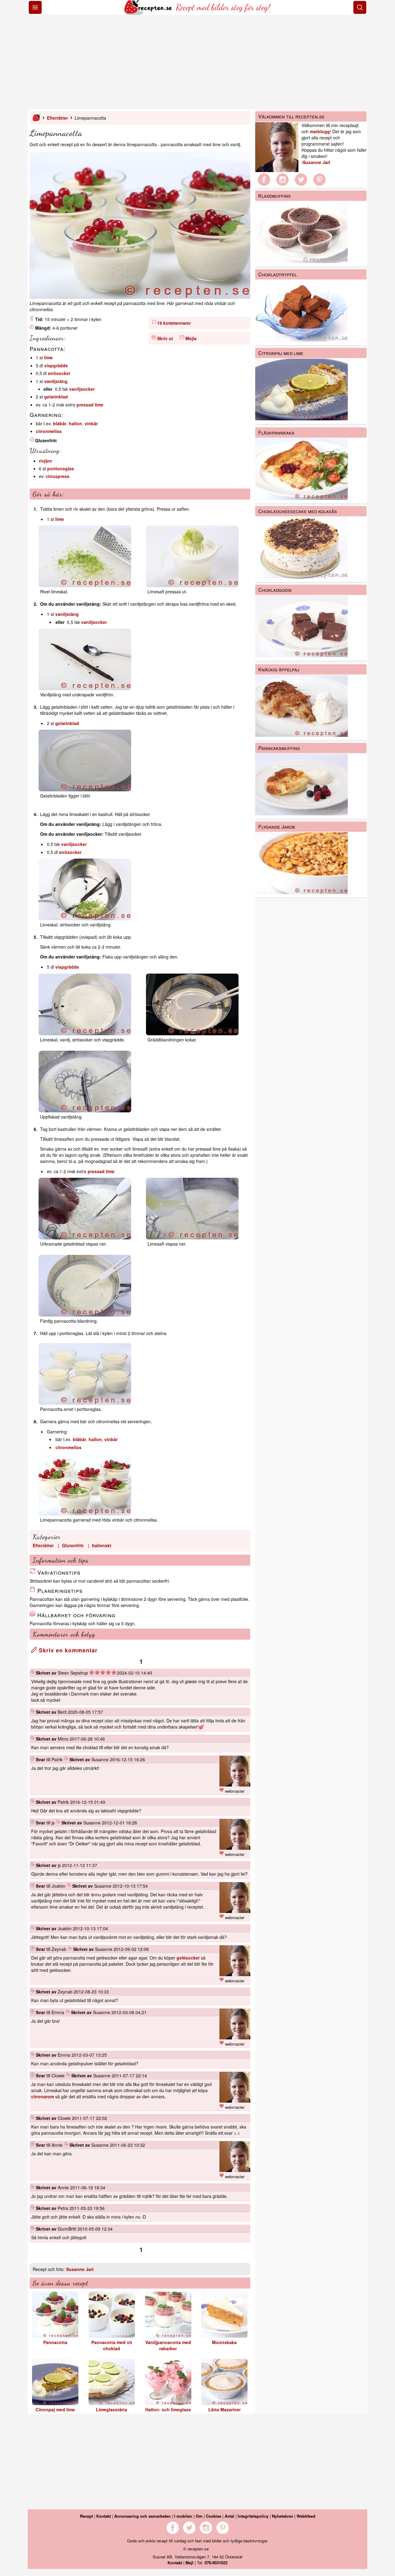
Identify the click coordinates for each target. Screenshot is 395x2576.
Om (199, 2516)
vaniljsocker (82, 389)
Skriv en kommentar (67, 1650)
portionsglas (61, 468)
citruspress (58, 476)
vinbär (91, 423)
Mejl (189, 2563)
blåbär (60, 423)
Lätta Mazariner (225, 2409)
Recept (86, 2516)
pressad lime (90, 405)
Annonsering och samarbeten (142, 2516)
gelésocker (188, 1958)
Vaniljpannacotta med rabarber (168, 2345)
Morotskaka (224, 2342)
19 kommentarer (174, 323)
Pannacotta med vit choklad (112, 2345)
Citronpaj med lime (55, 2409)
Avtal (229, 2516)
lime (48, 357)
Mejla (191, 338)
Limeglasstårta (112, 2409)
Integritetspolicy (253, 2516)
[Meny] (35, 7)
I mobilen (183, 2516)
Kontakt (104, 2516)
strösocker (59, 373)
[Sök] (360, 7)
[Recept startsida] (149, 13)
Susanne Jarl (80, 2269)
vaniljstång (56, 381)
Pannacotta (55, 2342)
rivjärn (46, 461)
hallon (75, 423)
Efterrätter (57, 118)
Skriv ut (165, 338)
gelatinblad (56, 397)
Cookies (214, 2516)
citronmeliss (49, 431)
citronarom (43, 2096)
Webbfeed (306, 2516)
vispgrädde (56, 365)
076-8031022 (216, 2563)
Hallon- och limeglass (168, 2409)
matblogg (320, 131)
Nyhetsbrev (283, 2516)
